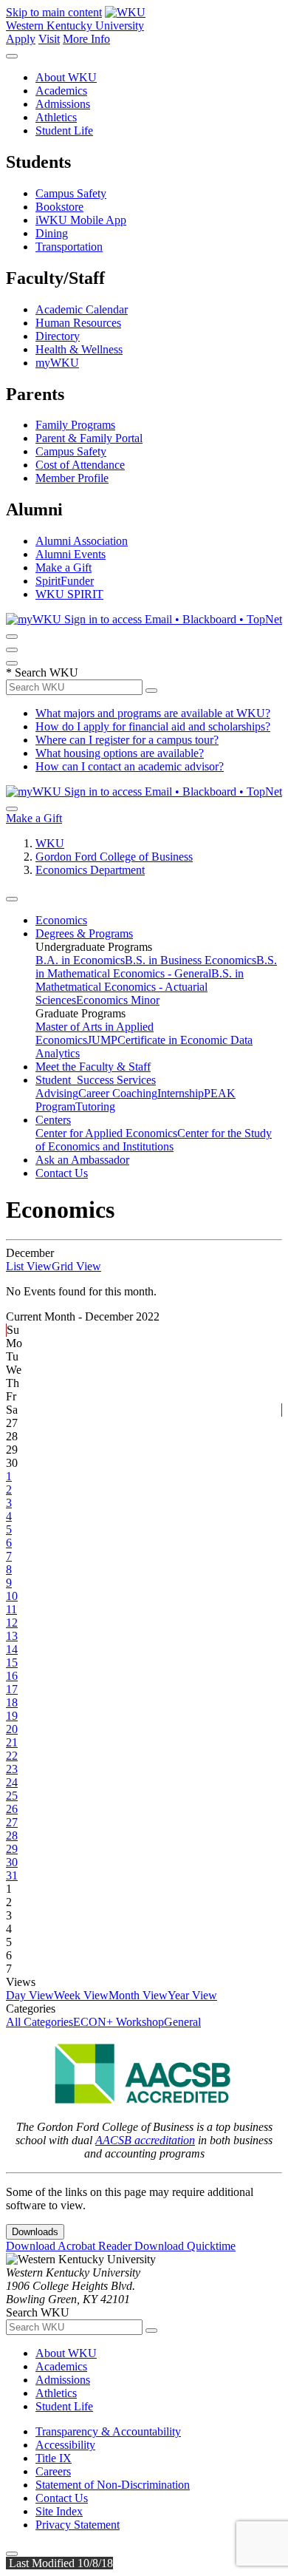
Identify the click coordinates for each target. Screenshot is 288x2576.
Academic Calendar (82, 309)
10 (12, 1596)
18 (12, 1702)
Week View (81, 1995)
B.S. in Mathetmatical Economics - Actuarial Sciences (140, 987)
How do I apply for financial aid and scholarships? (153, 726)
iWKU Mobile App (81, 220)
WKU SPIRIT (69, 594)
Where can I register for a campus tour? (127, 740)
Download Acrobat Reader (70, 2246)
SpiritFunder (65, 581)
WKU (50, 843)
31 (12, 1875)
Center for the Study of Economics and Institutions (154, 1140)
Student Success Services (96, 1080)
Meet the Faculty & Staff (93, 1067)
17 (12, 1689)
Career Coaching (118, 1093)
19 (12, 1716)
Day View (30, 1995)
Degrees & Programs (84, 933)
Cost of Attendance (80, 465)
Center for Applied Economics (106, 1133)
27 (12, 1822)
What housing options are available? (120, 753)
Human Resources (78, 323)
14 (12, 1649)
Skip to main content (54, 12)
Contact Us (62, 1173)
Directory (58, 336)
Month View (138, 1995)
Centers (53, 1120)
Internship (181, 1093)
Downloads (35, 2232)
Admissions (63, 104)
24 (12, 1782)
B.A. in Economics (80, 960)
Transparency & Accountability (108, 2431)
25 (12, 1796)
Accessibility (65, 2445)
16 (12, 1676)
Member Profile (72, 478)
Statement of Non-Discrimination (113, 2485)
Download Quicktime (185, 2246)
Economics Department (90, 870)
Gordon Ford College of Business (114, 857)
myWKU (57, 363)
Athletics (56, 117)
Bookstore (59, 207)
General (182, 2022)
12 (12, 1623)
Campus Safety (71, 193)
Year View (192, 1995)
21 (12, 1742)
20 (12, 1729)
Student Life (64, 131)
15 (12, 1662)
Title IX (54, 2458)
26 (12, 1809)
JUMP (102, 1040)
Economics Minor (118, 1000)
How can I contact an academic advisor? (130, 766)
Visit (49, 39)
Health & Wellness (79, 349)
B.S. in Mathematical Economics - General (156, 967)
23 (12, 1769)
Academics (61, 91)
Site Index (59, 2511)
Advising (57, 1093)
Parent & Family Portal (89, 438)
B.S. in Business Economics (191, 960)
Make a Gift (64, 567)
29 (12, 1849)
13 (12, 1636)
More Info (86, 39)
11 (11, 1609)
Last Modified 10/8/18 (59, 2563)
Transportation (69, 247)
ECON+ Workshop (119, 2022)
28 (12, 1836)
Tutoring (95, 1106)
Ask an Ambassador (82, 1160)
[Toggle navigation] (12, 899)
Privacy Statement (78, 2525)
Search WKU (42, 672)
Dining (52, 233)
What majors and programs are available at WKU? (153, 713)
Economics (61, 920)
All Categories (40, 2022)
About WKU (66, 77)
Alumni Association (82, 541)
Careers (53, 2471)
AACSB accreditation (145, 2140)
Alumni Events (71, 554)
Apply (21, 39)
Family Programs (75, 425)
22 (12, 1756)
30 (12, 1862)
